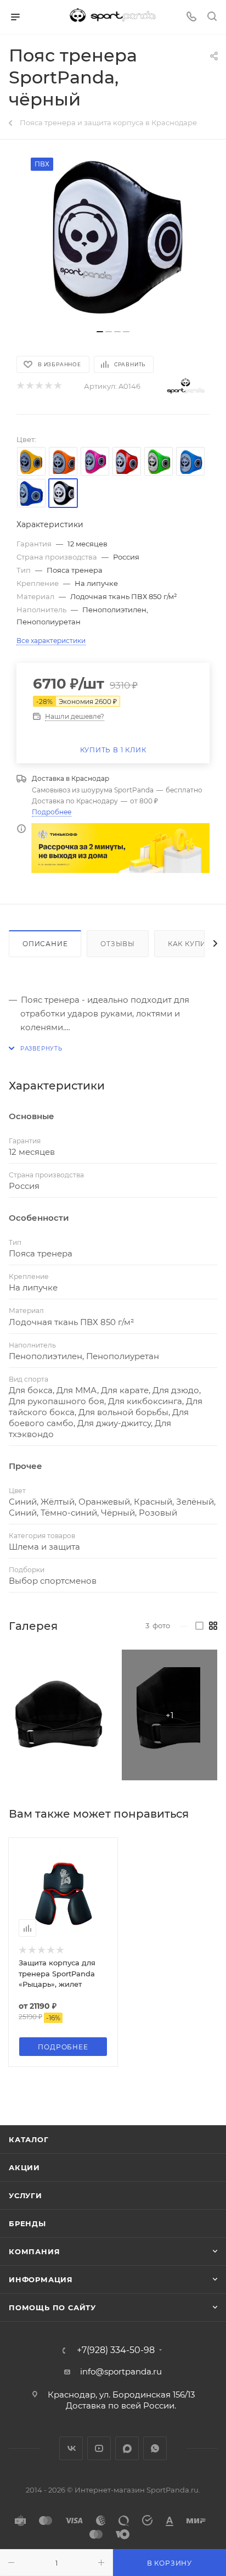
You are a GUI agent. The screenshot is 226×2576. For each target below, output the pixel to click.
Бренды (27, 2223)
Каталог (29, 2139)
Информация (41, 2279)
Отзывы (118, 944)
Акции (24, 2167)
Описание (45, 944)
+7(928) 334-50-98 (116, 2350)
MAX (127, 2448)
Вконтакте (71, 2448)
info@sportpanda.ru (121, 2371)
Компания (34, 2251)
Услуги (26, 2195)
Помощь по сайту (52, 2307)
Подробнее (52, 812)
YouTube (99, 2448)
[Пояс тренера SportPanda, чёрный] (113, 240)
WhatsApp (155, 2448)
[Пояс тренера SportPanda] (56, 1715)
